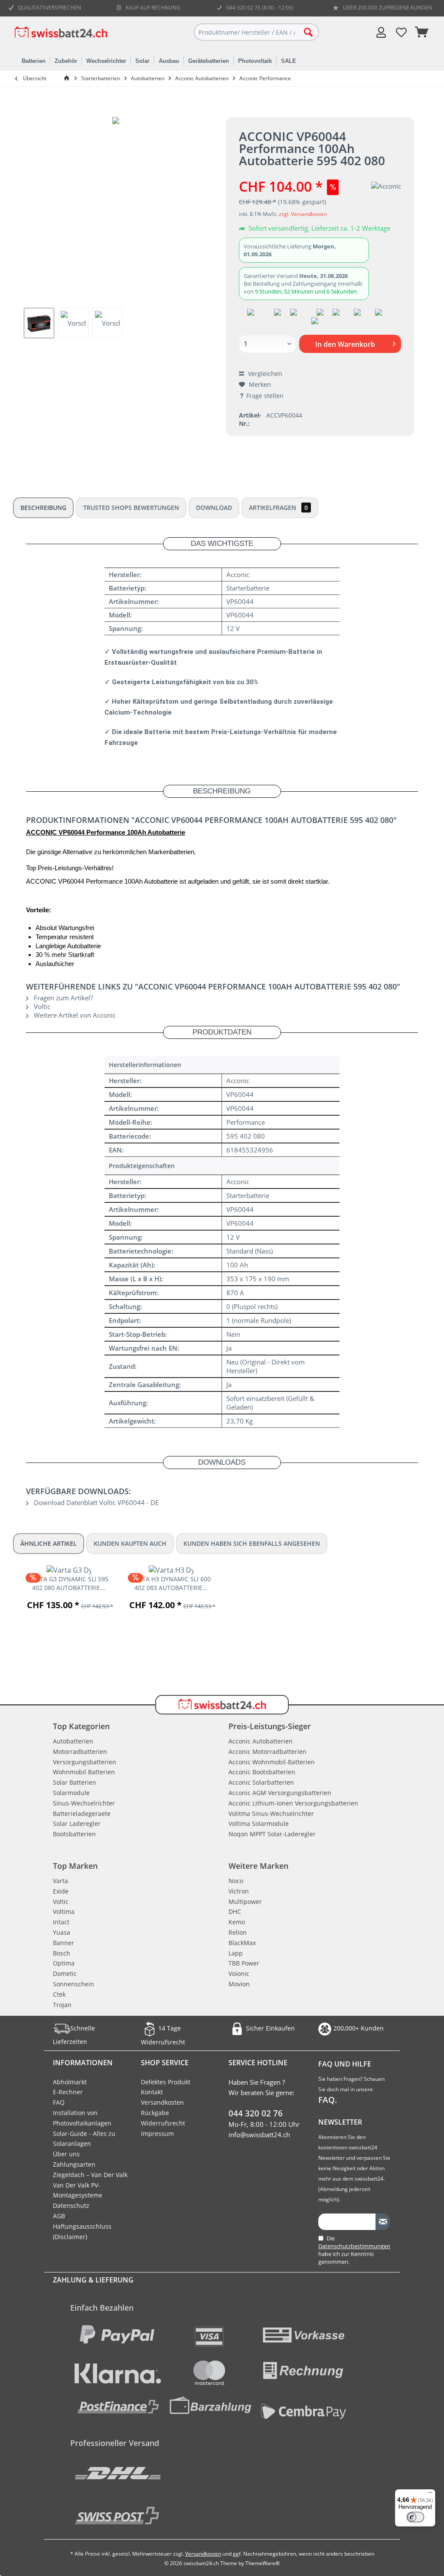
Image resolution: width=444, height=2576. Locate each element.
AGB (59, 2216)
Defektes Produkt (166, 2082)
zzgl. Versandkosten (303, 214)
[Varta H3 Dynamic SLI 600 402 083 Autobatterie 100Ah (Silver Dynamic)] (171, 1570)
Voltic (41, 1006)
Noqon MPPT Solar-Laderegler (272, 1834)
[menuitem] (422, 32)
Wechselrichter (106, 61)
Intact (61, 1922)
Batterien (34, 61)
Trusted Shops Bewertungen (131, 508)
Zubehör (66, 61)
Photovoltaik (255, 61)
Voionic (239, 1974)
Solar (142, 61)
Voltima (64, 1912)
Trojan (62, 2005)
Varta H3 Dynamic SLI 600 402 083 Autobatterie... (171, 1583)
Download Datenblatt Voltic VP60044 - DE (95, 1502)
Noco (236, 1881)
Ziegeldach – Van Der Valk (90, 2175)
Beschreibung (43, 508)
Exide (61, 1891)
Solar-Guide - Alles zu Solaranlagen (84, 2139)
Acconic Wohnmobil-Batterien (272, 1762)
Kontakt (152, 2092)
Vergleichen (264, 374)
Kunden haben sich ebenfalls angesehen (252, 1543)
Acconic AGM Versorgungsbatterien (280, 1793)
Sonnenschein (73, 1984)
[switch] (415, 2517)
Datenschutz (71, 2205)
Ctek (59, 1994)
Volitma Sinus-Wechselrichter (271, 1814)
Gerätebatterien (209, 61)
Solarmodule (71, 1793)
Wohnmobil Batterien (84, 1772)
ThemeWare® (263, 2563)
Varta (60, 1881)
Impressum (157, 2134)
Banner (64, 1943)
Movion (239, 1984)
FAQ (59, 2102)
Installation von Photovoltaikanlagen (82, 2118)
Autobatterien (73, 1741)
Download (214, 508)
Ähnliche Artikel (49, 1543)
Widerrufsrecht (163, 2123)
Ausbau (169, 61)
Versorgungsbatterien (85, 1762)
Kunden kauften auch (130, 1543)
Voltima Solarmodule (259, 1823)
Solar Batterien (75, 1782)
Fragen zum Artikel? (62, 998)
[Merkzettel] (402, 32)
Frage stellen (265, 396)
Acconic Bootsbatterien (262, 1772)
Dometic (65, 1974)
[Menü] (430, 2494)
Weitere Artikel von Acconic (74, 1015)
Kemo (237, 1922)
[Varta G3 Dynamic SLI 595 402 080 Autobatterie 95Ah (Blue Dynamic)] (69, 1570)
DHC (235, 1912)
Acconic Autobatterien (261, 1741)
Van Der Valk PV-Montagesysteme (78, 2190)
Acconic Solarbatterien (261, 1782)
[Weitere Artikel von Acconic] (386, 186)
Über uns (66, 2154)
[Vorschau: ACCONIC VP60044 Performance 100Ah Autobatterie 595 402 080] (39, 323)
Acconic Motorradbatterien (268, 1752)
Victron (239, 1891)
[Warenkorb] (422, 32)
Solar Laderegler (77, 1823)
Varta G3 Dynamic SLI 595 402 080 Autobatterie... (69, 1583)
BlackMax (242, 1943)
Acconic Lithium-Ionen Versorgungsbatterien (293, 1803)
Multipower (245, 1902)
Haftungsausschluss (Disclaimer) (82, 2232)
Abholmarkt (70, 2082)
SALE (289, 61)
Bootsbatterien (74, 1834)
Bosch (62, 1953)
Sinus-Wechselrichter (84, 1803)
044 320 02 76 (256, 2113)
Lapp (236, 1953)
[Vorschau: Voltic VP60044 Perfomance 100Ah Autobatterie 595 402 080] (73, 323)
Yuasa (62, 1932)
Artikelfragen (278, 508)
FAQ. (328, 2100)
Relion (238, 1932)
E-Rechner (68, 2092)
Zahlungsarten (74, 2164)
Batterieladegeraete (82, 1814)
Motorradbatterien (80, 1752)
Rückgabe (155, 2113)
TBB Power (244, 1963)
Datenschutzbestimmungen (354, 2246)
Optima (64, 1963)
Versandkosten (162, 2102)
